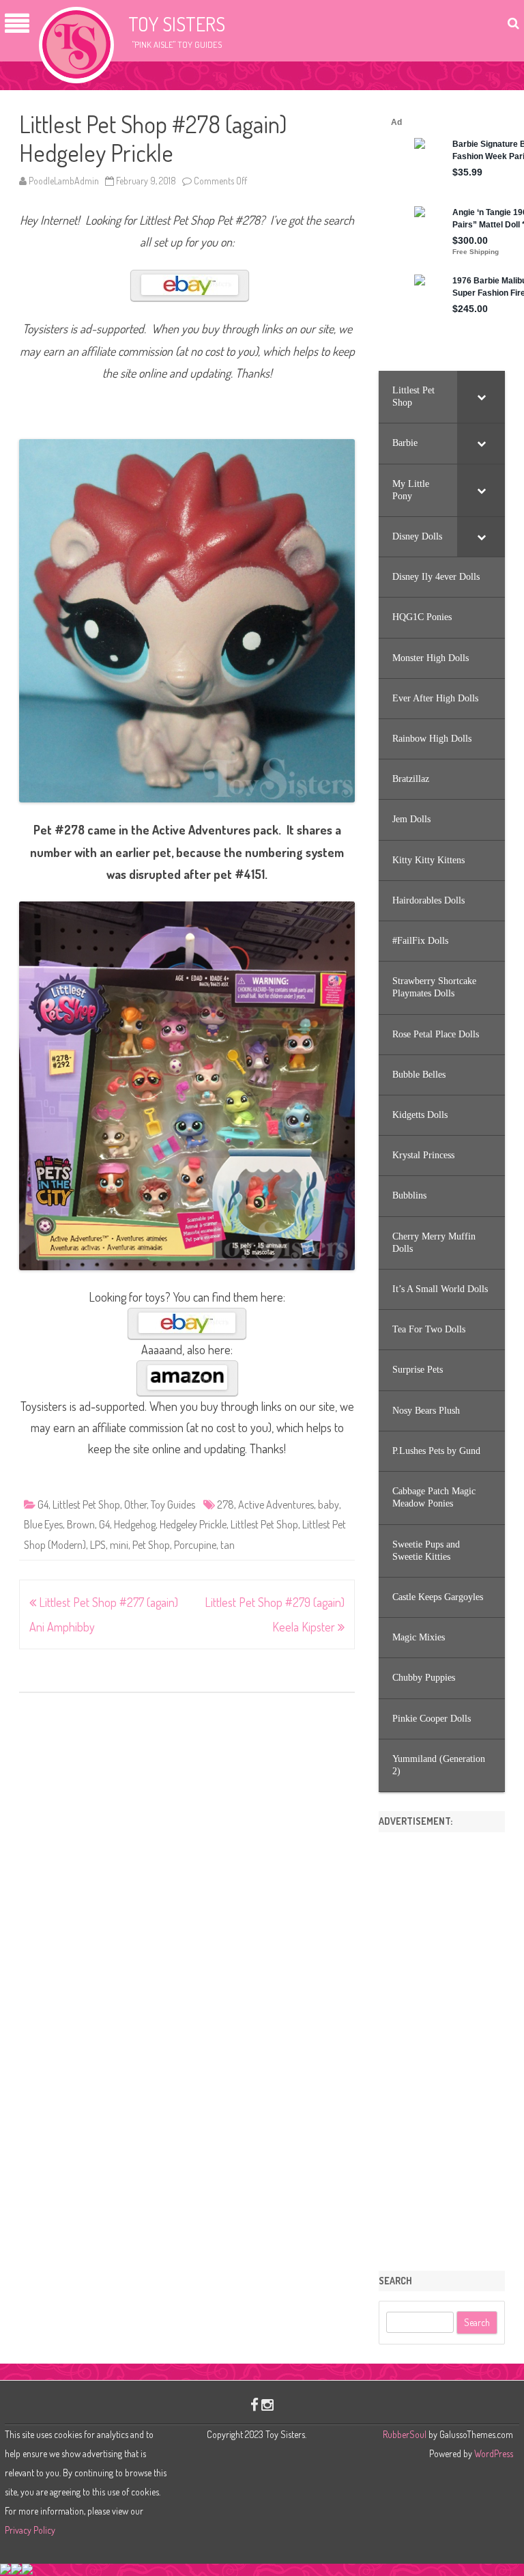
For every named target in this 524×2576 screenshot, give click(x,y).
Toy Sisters (177, 24)
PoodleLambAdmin (64, 181)
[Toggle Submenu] (481, 397)
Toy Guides (173, 1504)
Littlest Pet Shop (86, 1504)
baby (329, 1504)
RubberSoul (405, 2434)
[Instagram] (267, 2404)
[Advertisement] (442, 2047)
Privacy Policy (30, 2530)
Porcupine (195, 1545)
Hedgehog (135, 1524)
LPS (98, 1545)
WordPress (493, 2453)
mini (119, 1545)
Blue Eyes (43, 1524)
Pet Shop (151, 1545)
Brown (81, 1524)
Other (135, 1504)
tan (228, 1545)
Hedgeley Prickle (193, 1524)
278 (225, 1504)
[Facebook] (254, 2404)
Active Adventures (276, 1504)
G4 (43, 1504)
